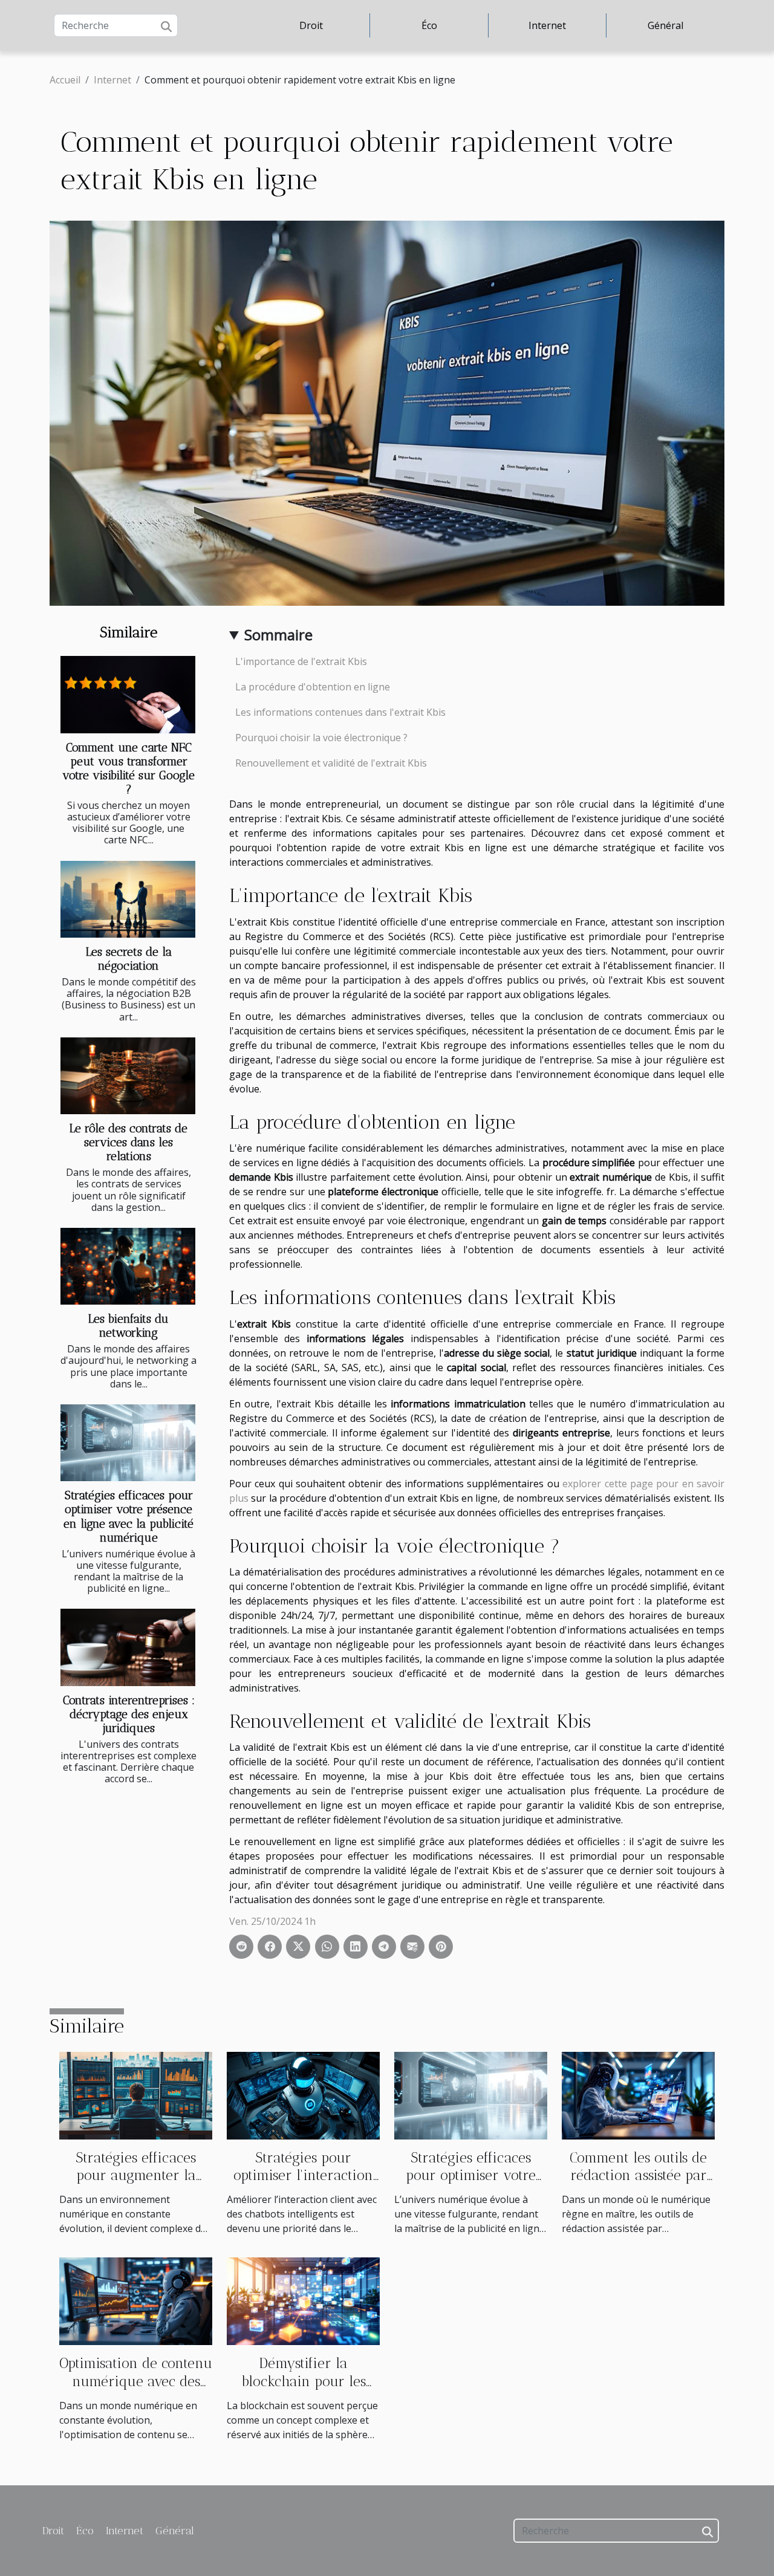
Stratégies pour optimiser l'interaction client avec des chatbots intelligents (304, 2185)
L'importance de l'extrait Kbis (301, 661)
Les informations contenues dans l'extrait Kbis (340, 712)
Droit (311, 25)
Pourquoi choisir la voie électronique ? (321, 738)
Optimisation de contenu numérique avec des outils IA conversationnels (136, 2390)
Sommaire (278, 634)
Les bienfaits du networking (128, 1326)
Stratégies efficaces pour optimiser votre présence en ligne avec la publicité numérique (128, 1516)
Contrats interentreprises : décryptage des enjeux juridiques (129, 1714)
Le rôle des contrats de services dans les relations (128, 1142)
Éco (429, 25)
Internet (547, 25)
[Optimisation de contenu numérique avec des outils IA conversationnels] (136, 2300)
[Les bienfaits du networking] (128, 1266)
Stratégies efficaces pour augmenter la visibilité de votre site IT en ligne (136, 2185)
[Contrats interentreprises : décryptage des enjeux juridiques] (128, 1647)
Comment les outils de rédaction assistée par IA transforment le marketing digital (638, 2185)
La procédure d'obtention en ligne (313, 687)
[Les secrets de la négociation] (128, 899)
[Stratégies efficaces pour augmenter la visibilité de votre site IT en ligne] (136, 2095)
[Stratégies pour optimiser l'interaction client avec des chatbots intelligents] (303, 2095)
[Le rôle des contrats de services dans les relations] (128, 1076)
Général (665, 25)
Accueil (65, 80)
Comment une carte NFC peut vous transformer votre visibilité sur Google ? (128, 768)
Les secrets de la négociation (129, 959)
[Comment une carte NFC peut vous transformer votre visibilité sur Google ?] (128, 694)
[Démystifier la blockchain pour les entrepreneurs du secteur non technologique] (303, 2300)
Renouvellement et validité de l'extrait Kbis (331, 763)
